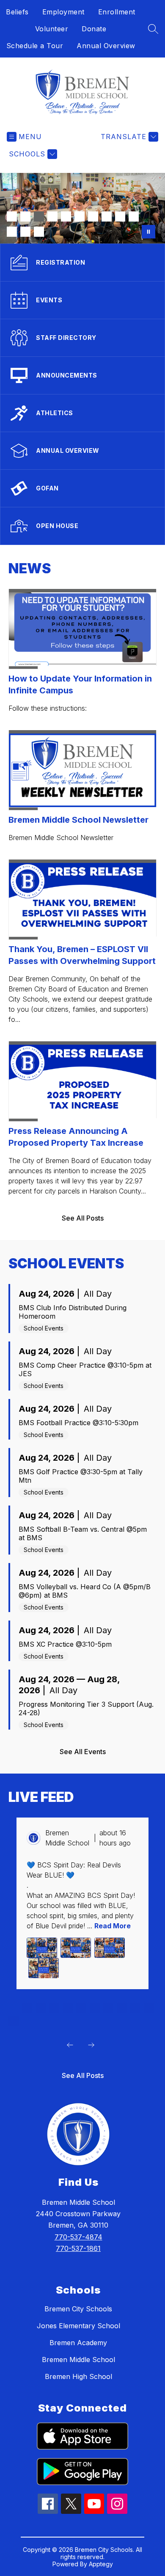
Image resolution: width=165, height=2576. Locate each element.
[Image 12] (25, 232)
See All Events (83, 1752)
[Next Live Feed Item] (91, 2045)
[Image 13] (39, 232)
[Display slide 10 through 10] (135, 2008)
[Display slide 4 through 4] (54, 2008)
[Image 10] (134, 216)
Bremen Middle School (78, 2360)
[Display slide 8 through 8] (108, 2008)
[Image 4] (52, 216)
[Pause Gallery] (148, 232)
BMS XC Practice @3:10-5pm (65, 1644)
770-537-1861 (78, 2248)
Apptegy (101, 2564)
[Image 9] (120, 216)
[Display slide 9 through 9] (122, 2008)
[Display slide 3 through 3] (41, 2008)
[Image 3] (39, 216)
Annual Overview (106, 46)
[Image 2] (25, 216)
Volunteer (52, 29)
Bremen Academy (78, 2343)
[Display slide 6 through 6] (81, 2008)
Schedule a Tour (35, 46)
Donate (94, 29)
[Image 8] (107, 216)
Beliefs (17, 12)
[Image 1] (12, 216)
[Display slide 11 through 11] (149, 2008)
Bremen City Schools (78, 2309)
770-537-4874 (78, 2237)
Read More (113, 1926)
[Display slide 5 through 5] (68, 2008)
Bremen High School (78, 2376)
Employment (63, 12)
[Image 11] (12, 232)
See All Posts (83, 1218)
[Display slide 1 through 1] (14, 2008)
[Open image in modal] (42, 1948)
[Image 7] (93, 216)
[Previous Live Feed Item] (70, 2045)
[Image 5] (66, 216)
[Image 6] (80, 216)
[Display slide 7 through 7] (95, 2008)
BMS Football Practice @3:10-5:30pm (78, 1423)
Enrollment (117, 12)
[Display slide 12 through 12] (14, 2021)
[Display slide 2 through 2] (27, 2008)
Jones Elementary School (78, 2326)
